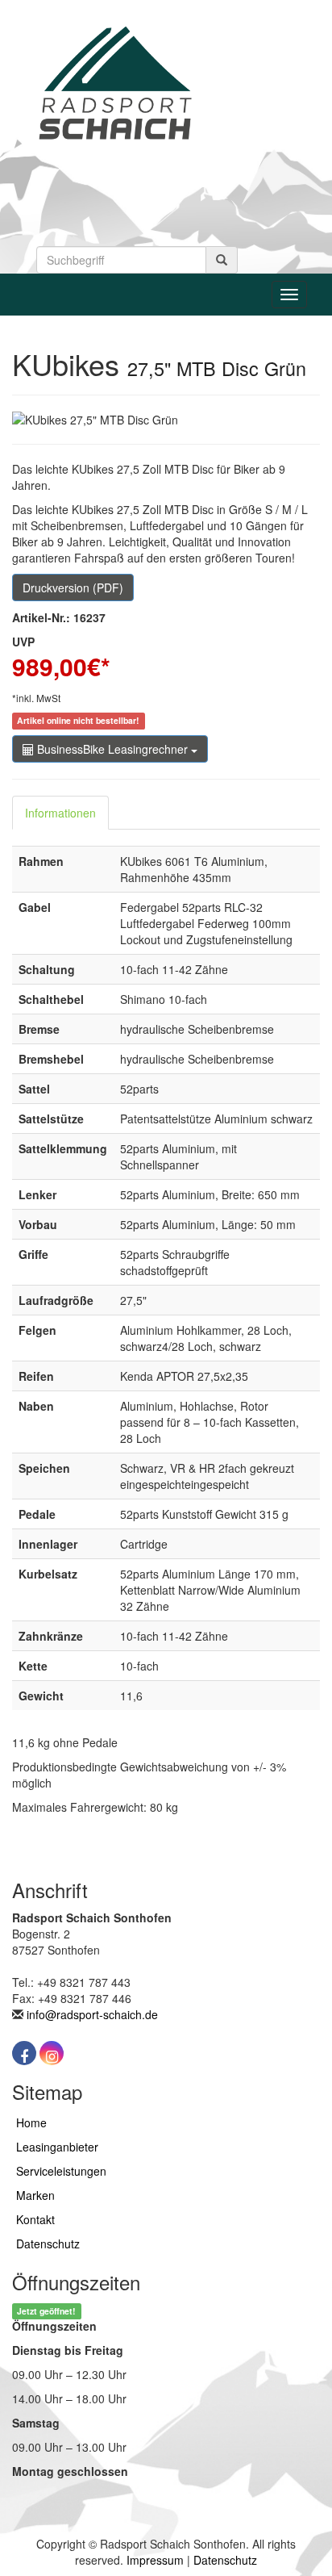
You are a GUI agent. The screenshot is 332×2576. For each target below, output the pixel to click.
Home (31, 2122)
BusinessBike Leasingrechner (112, 749)
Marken (35, 2195)
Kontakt (35, 2219)
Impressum (155, 2560)
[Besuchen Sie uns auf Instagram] (52, 2053)
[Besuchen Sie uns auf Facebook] (24, 2053)
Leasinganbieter (57, 2147)
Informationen (60, 813)
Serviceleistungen (61, 2171)
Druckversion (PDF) (73, 588)
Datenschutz (48, 2244)
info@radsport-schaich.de (92, 2014)
